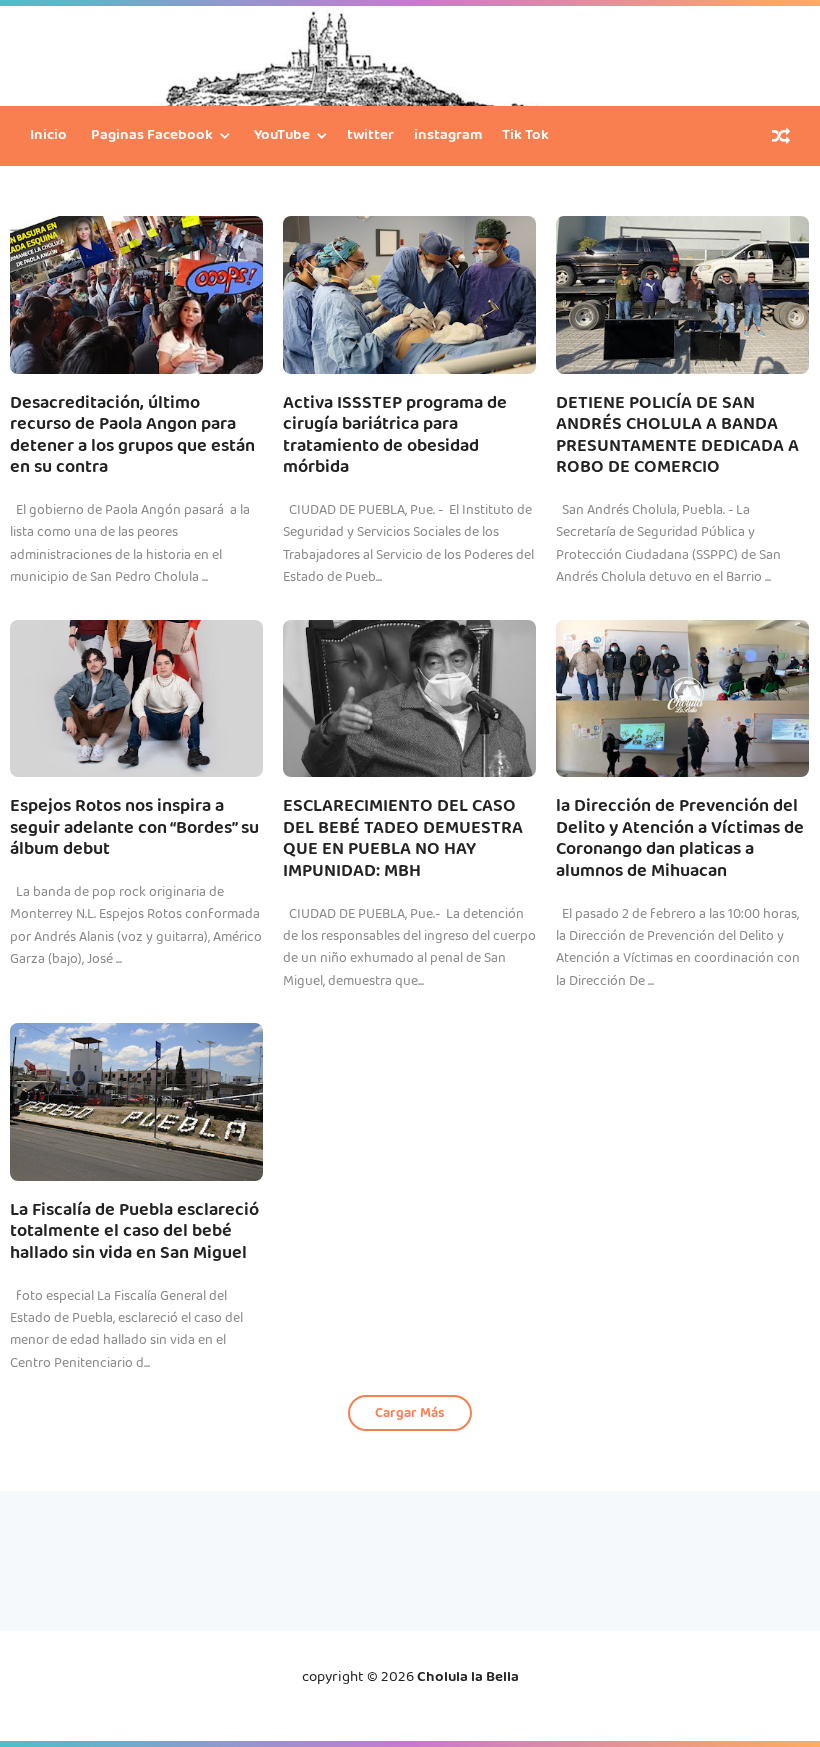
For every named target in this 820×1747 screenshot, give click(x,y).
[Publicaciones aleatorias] (781, 138)
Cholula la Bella (468, 1678)
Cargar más (410, 1414)
